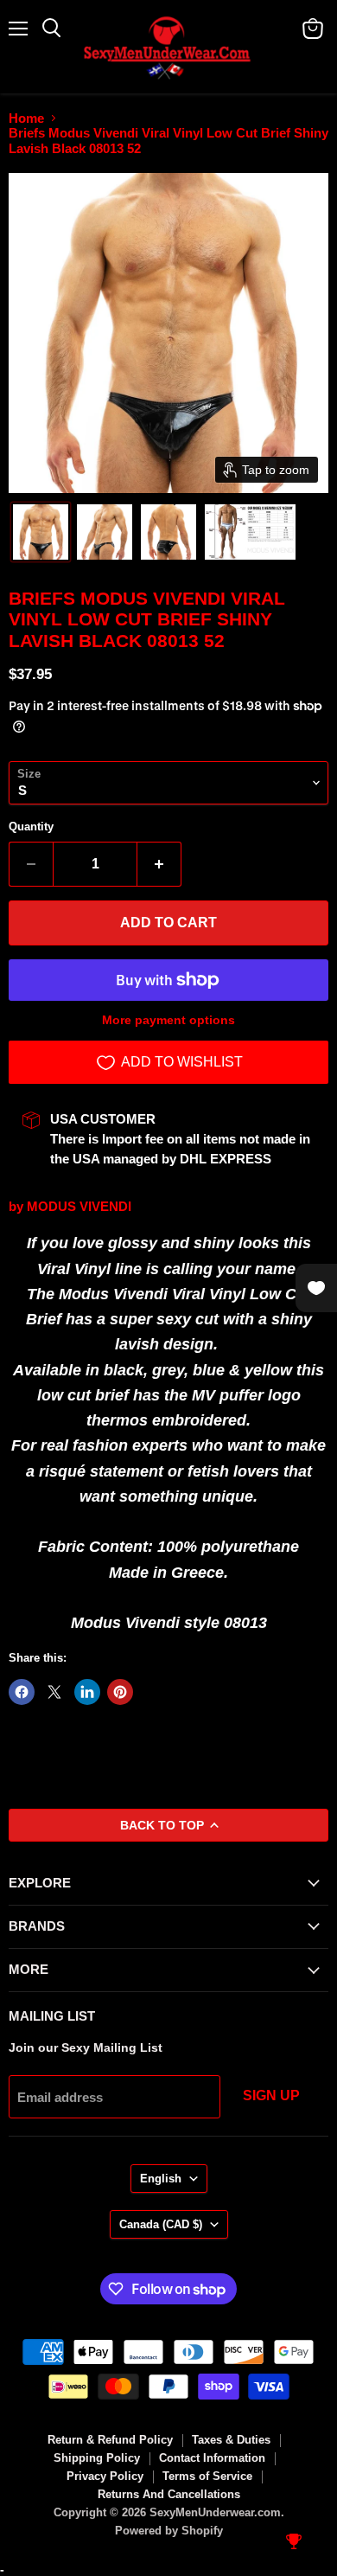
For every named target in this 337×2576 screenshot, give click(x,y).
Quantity (31, 827)
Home (26, 118)
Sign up (271, 2095)
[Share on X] (54, 1692)
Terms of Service (207, 2476)
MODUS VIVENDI (79, 1206)
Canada (161, 2224)
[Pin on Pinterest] (120, 1692)
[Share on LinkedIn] (87, 1692)
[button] (41, 532)
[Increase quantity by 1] (159, 864)
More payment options (168, 1020)
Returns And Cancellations (169, 2494)
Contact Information (212, 2458)
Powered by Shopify (169, 2531)
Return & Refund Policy (110, 2440)
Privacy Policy (105, 2476)
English (161, 2179)
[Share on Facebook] (22, 1692)
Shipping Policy (97, 2458)
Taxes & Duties (231, 2440)
